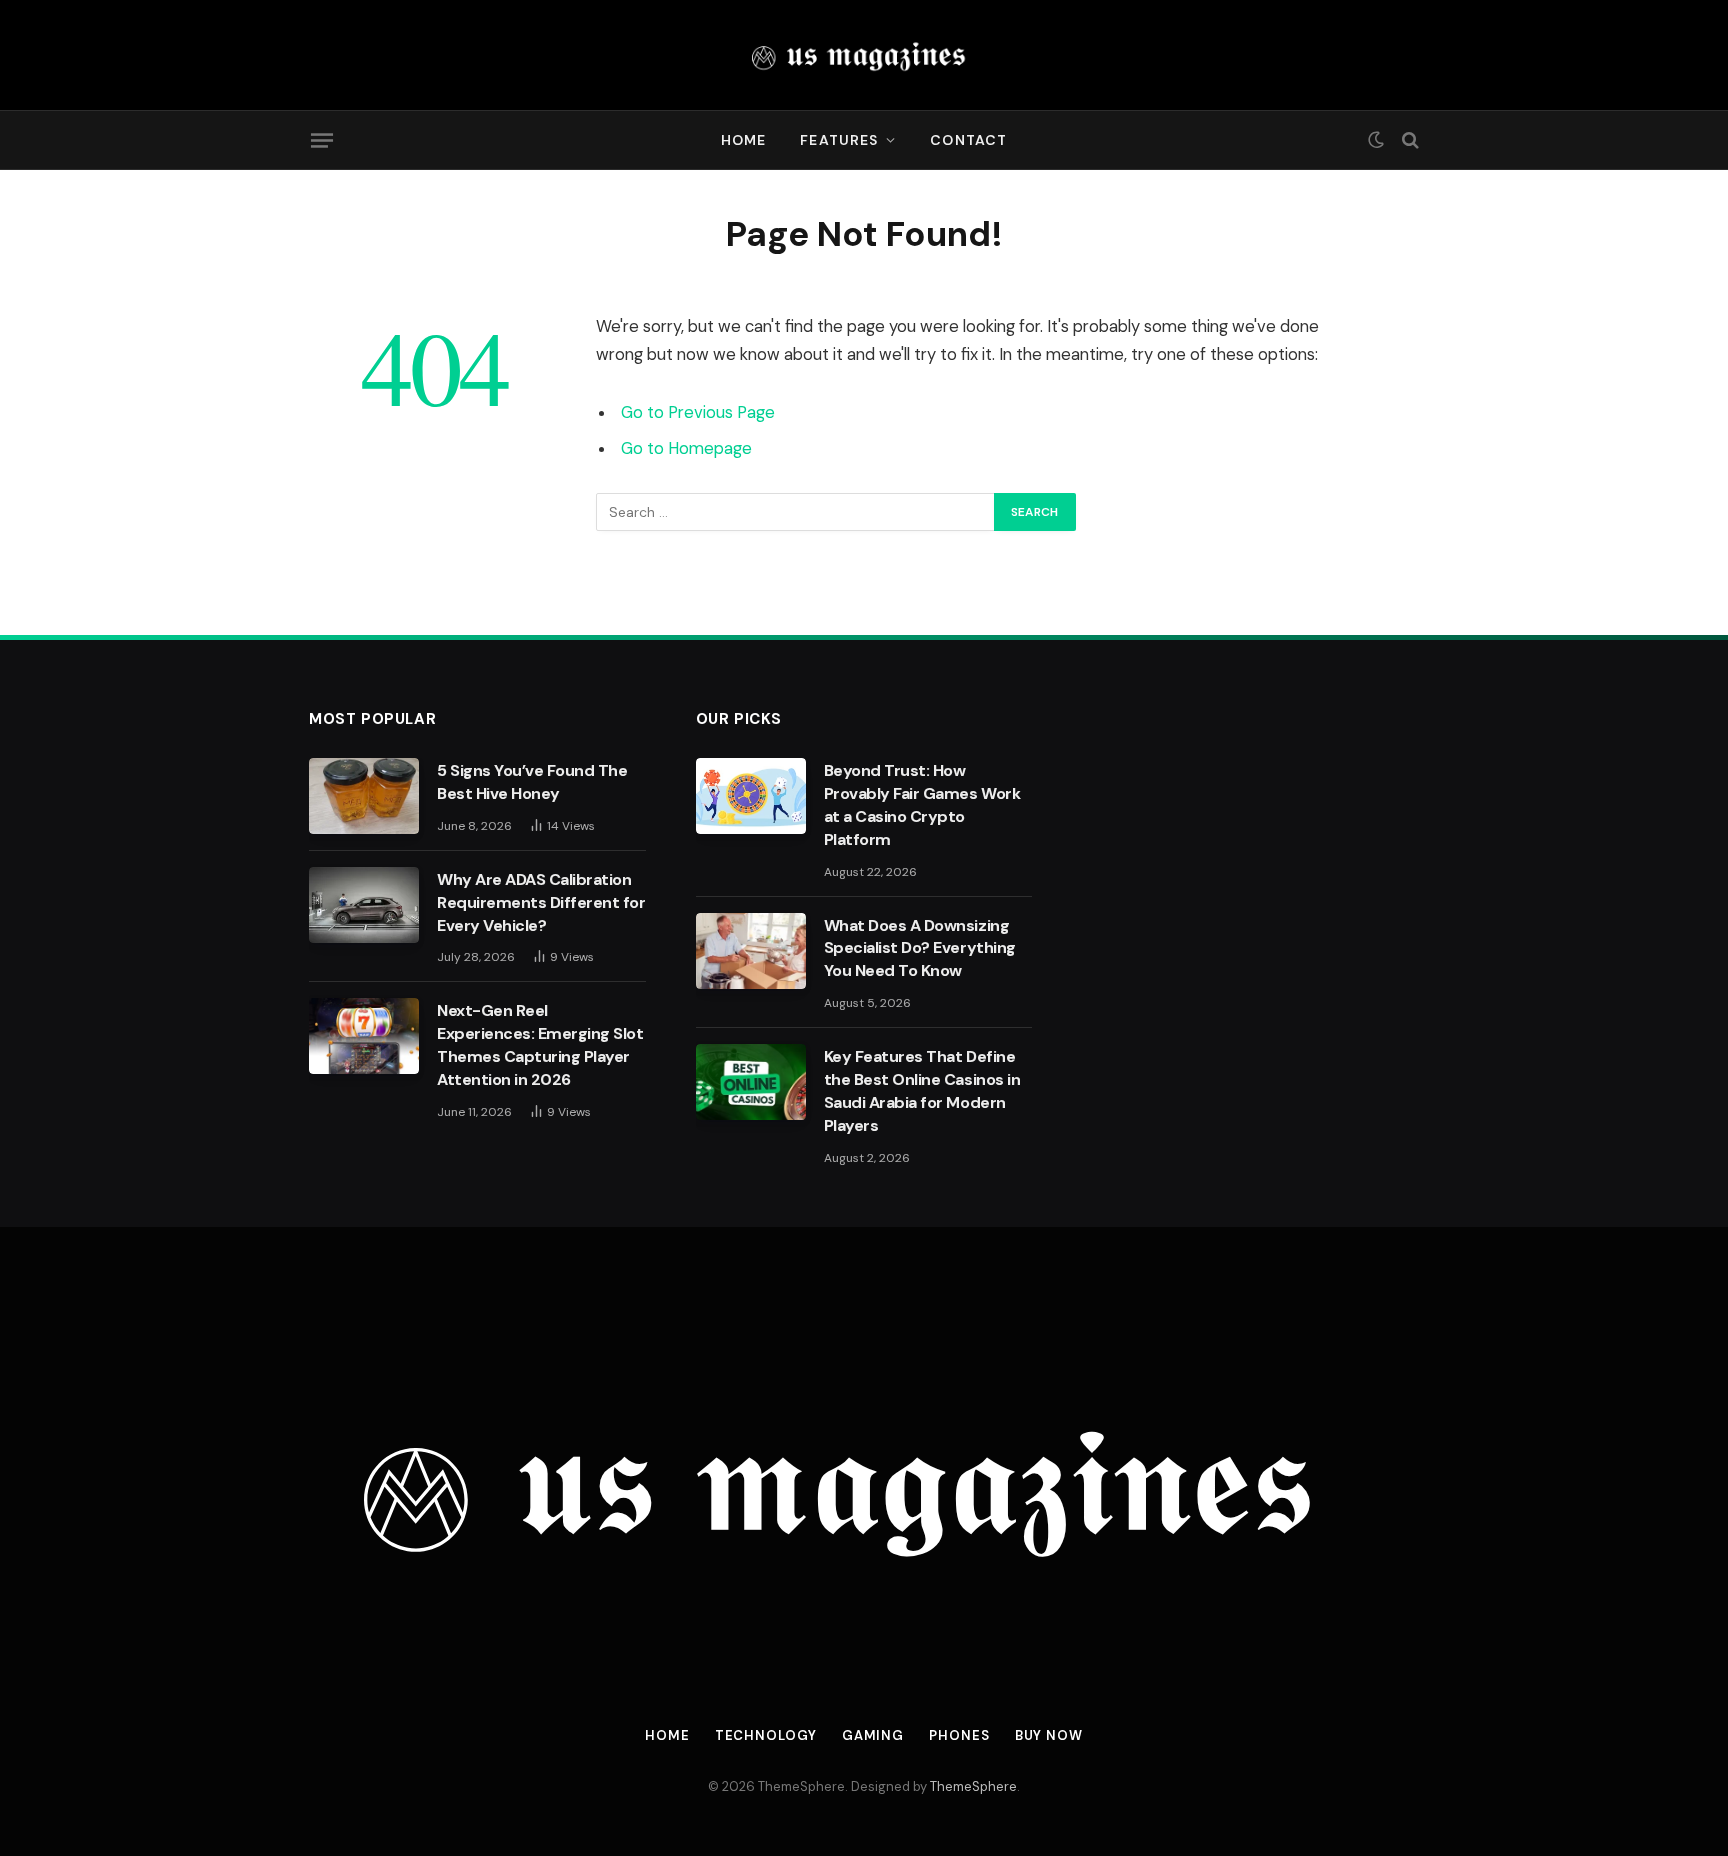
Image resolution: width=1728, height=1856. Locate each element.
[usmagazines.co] (864, 55)
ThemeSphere (973, 1786)
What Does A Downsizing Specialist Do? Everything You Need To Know (920, 948)
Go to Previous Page (698, 412)
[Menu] (322, 140)
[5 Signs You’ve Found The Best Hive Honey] (364, 796)
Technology (766, 1735)
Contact (968, 140)
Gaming (873, 1735)
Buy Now (1049, 1735)
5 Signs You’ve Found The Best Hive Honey (532, 782)
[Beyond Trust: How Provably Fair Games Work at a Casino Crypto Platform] (751, 796)
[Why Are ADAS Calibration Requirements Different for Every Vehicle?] (364, 905)
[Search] (1408, 140)
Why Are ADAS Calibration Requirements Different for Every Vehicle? (541, 902)
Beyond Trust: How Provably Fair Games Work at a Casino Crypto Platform (922, 805)
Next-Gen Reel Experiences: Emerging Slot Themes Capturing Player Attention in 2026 (540, 1045)
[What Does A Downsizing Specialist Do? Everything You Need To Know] (751, 951)
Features (839, 140)
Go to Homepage (686, 448)
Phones (959, 1735)
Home (743, 140)
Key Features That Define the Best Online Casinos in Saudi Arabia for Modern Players (922, 1091)
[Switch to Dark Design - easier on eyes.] (1376, 140)
